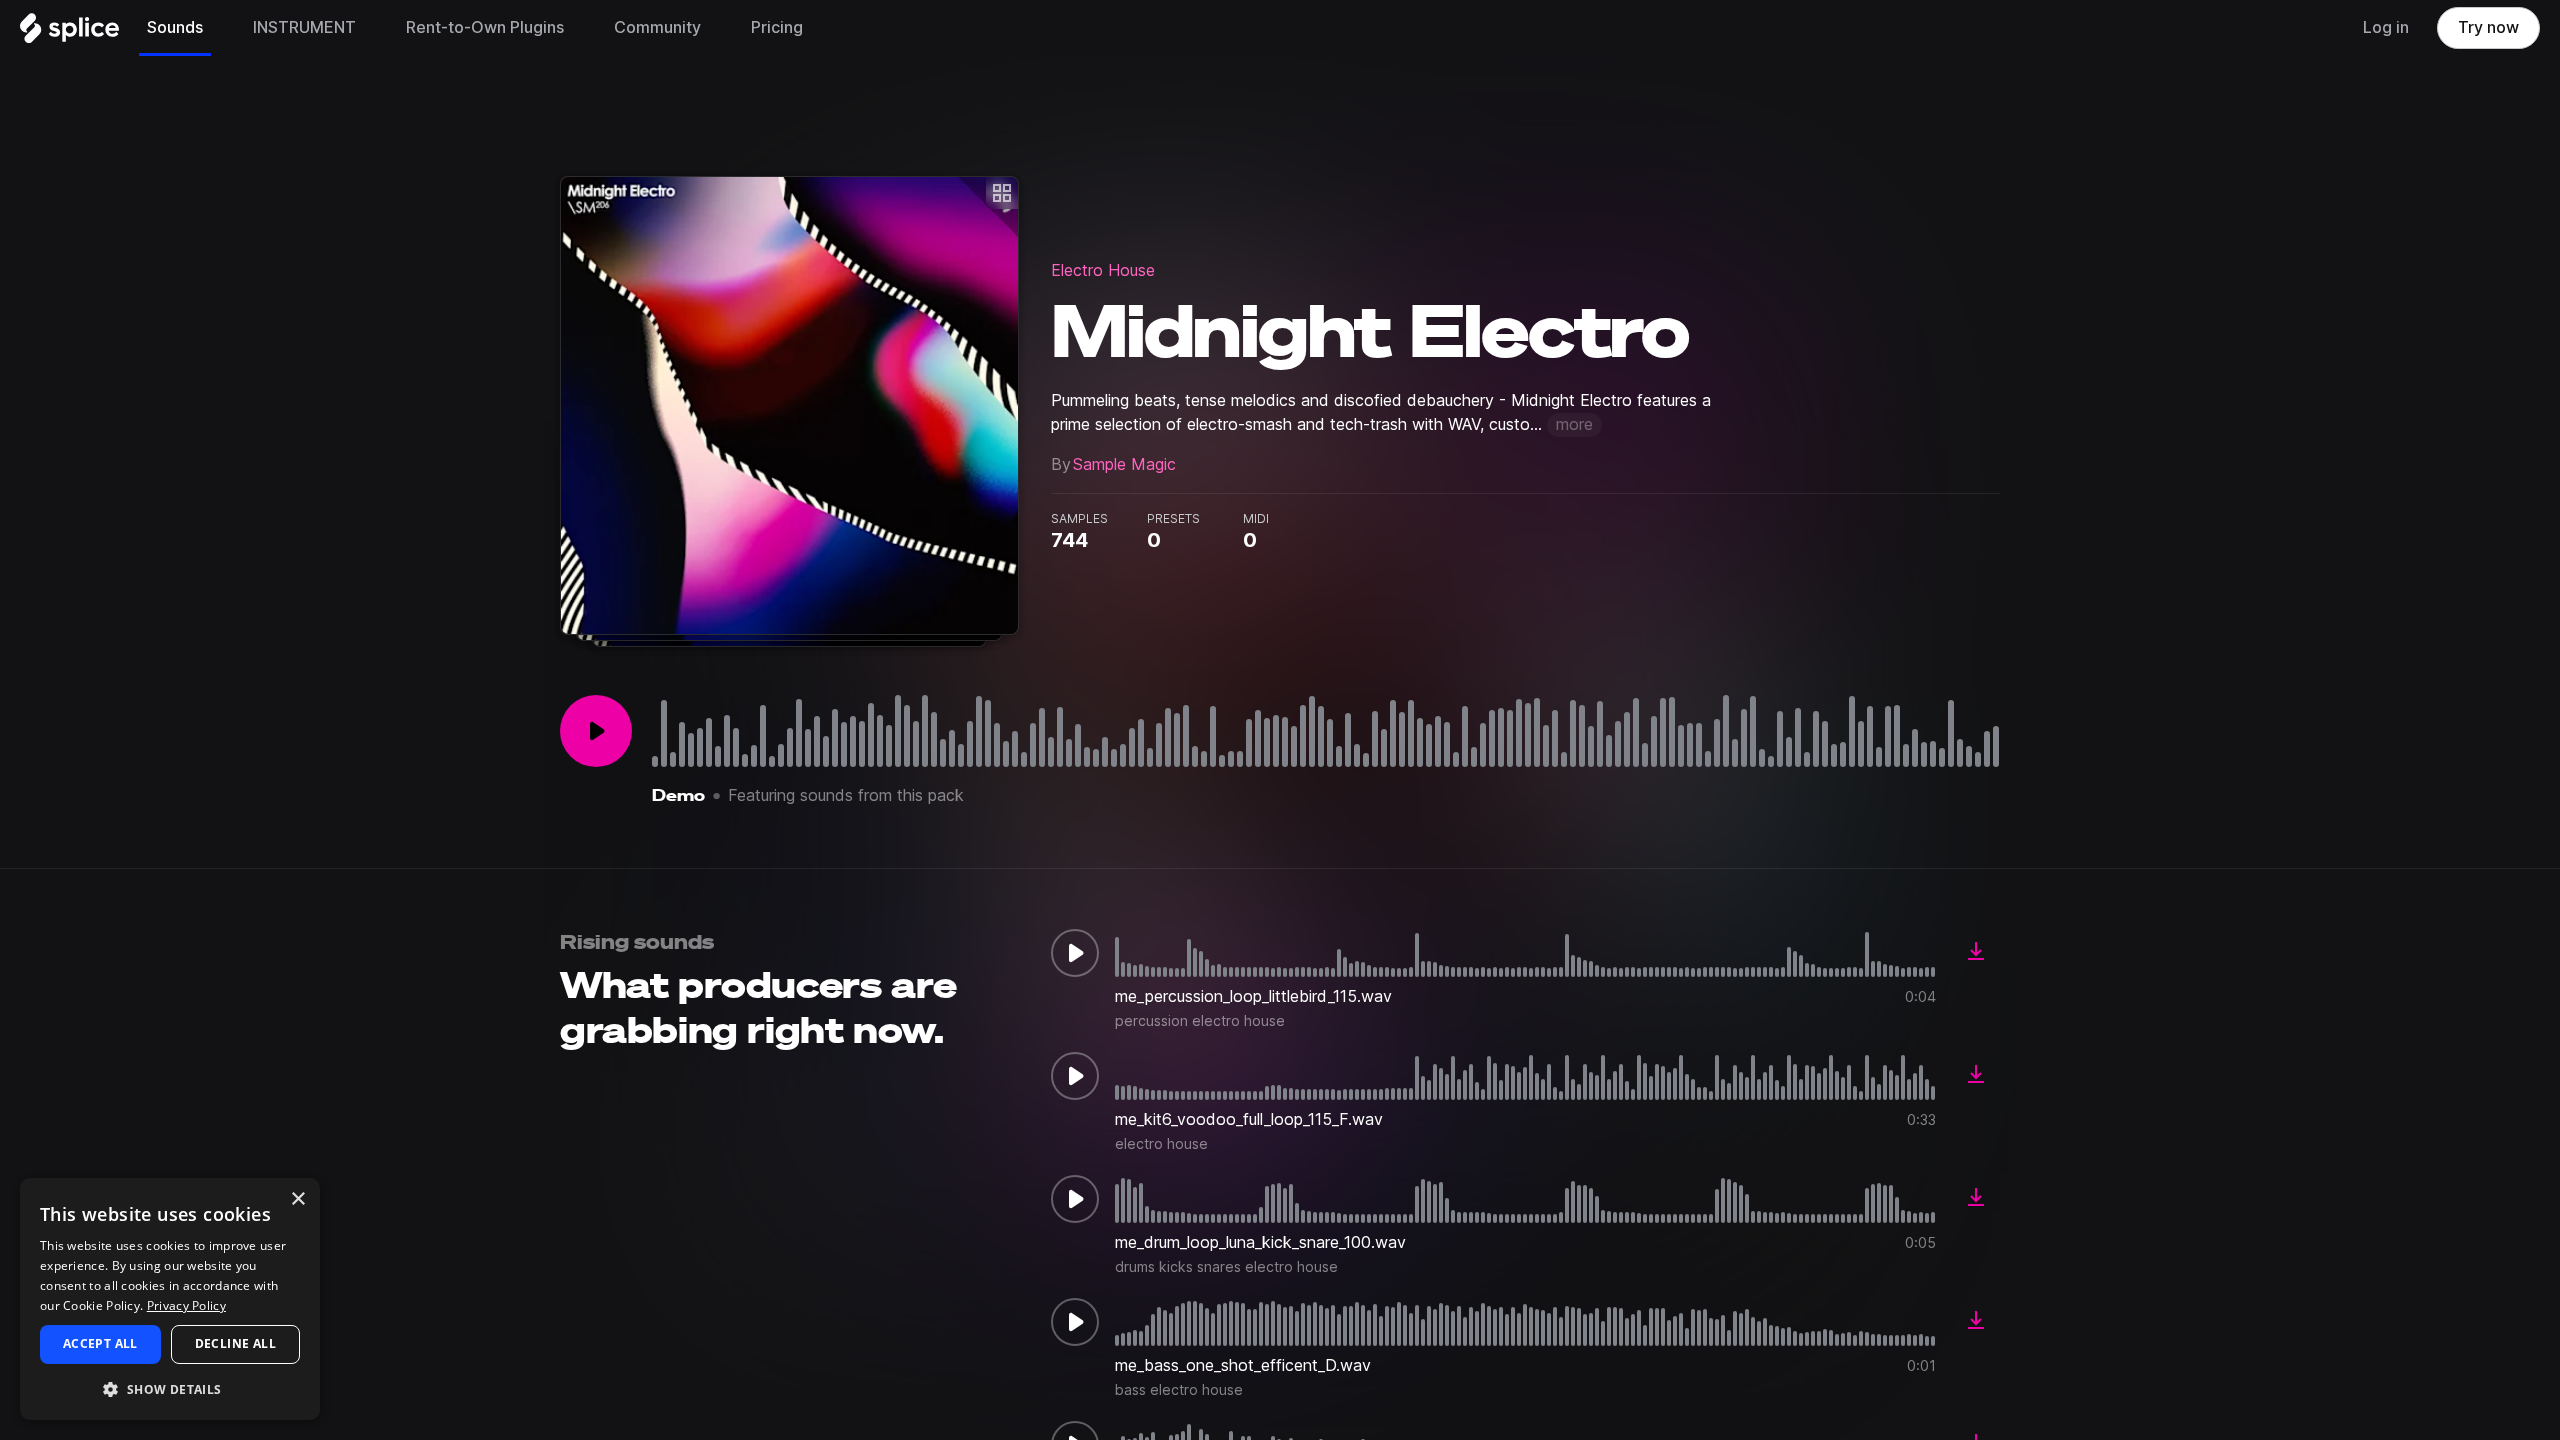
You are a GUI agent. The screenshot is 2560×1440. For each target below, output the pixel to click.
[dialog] (170, 1299)
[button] (170, 1388)
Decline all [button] (235, 1343)
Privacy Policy (186, 1305)
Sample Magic (1124, 464)
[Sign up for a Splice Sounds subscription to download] (1976, 953)
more (1574, 424)
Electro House (1103, 270)
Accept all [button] (100, 1343)
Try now (2488, 27)
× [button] (297, 1199)
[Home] (69, 33)
